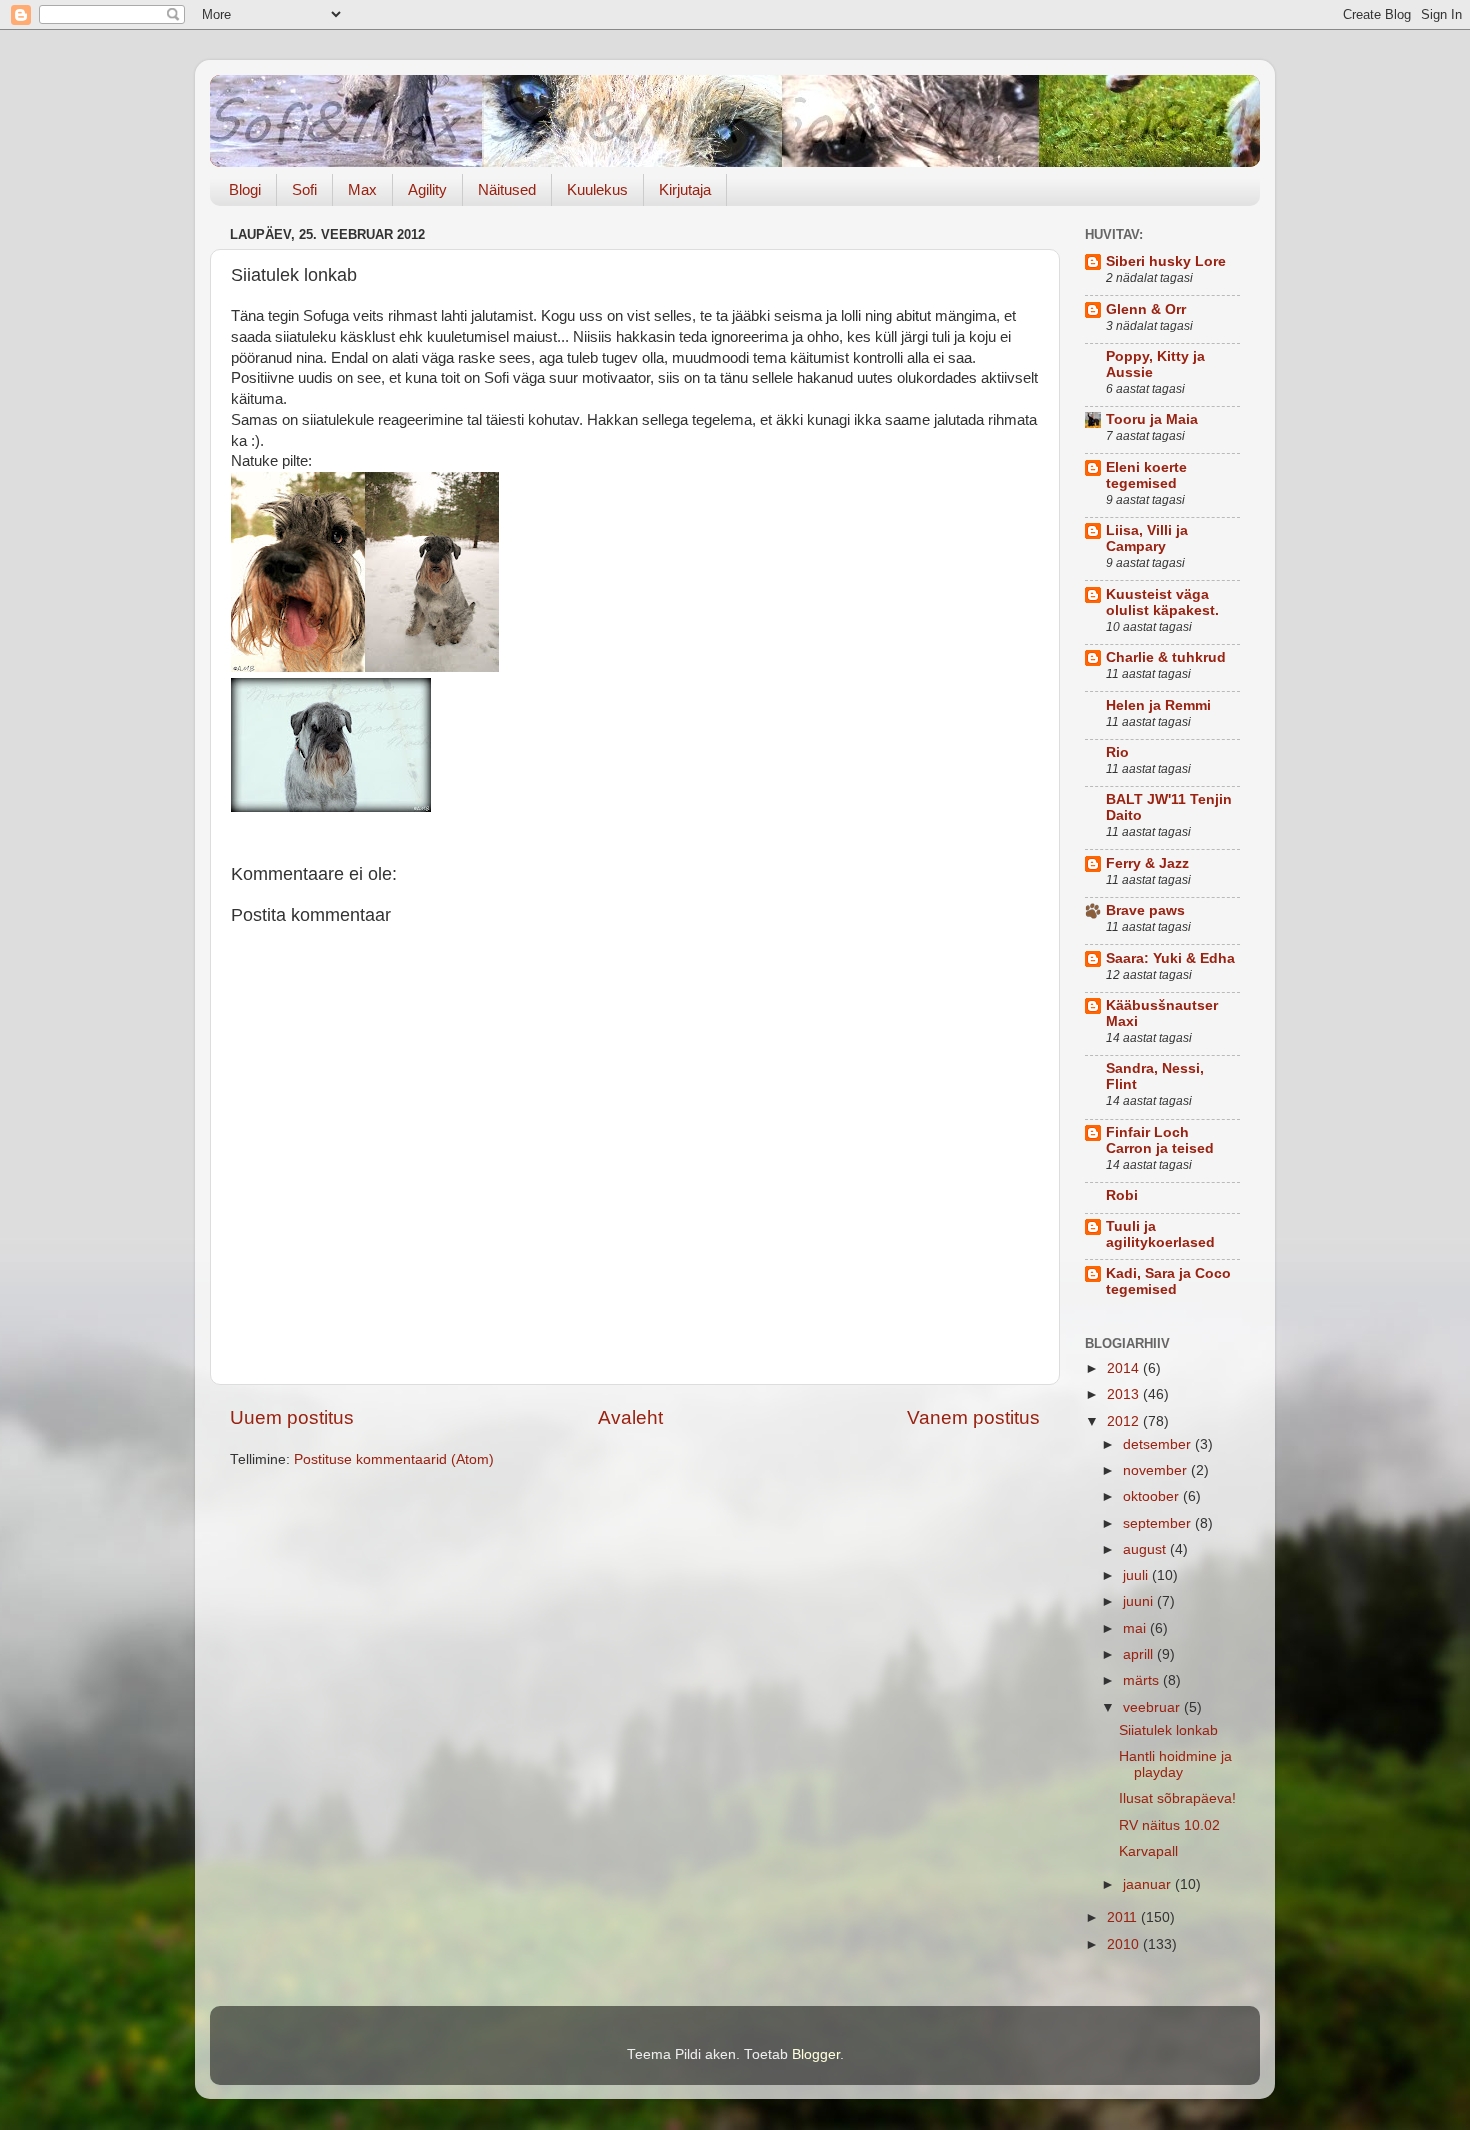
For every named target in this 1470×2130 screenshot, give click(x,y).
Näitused (507, 189)
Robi (1122, 1195)
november (1157, 1470)
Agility (427, 189)
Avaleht (630, 1417)
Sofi (304, 189)
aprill (1140, 1654)
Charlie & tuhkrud (1166, 657)
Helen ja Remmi (1158, 705)
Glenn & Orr (1146, 309)
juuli (1137, 1575)
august (1146, 1549)
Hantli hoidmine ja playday (1175, 1764)
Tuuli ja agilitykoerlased (1160, 1234)
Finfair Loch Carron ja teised (1160, 1140)
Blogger (816, 2054)
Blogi (245, 189)
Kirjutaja (685, 189)
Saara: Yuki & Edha (1170, 958)
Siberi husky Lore (1166, 261)
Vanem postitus (973, 1417)
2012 (1125, 1421)
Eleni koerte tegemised (1146, 475)
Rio (1117, 752)
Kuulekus (597, 189)
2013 (1125, 1394)
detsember (1159, 1444)
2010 (1125, 1944)
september (1159, 1523)
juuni (1140, 1601)
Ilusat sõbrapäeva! (1177, 1798)
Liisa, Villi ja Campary (1147, 538)
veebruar (1153, 1707)
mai (1136, 1628)
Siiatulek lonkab (1168, 1730)
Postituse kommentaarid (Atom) (394, 1459)
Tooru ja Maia (1152, 419)
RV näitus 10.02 (1169, 1825)
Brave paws (1145, 910)
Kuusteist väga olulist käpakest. (1162, 602)
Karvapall (1148, 1851)
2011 (1124, 1917)
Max (362, 189)
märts (1143, 1680)
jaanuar (1149, 1884)
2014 (1125, 1368)
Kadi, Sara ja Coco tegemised (1168, 1281)
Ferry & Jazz (1147, 863)
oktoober (1153, 1496)
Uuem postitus (292, 1417)
